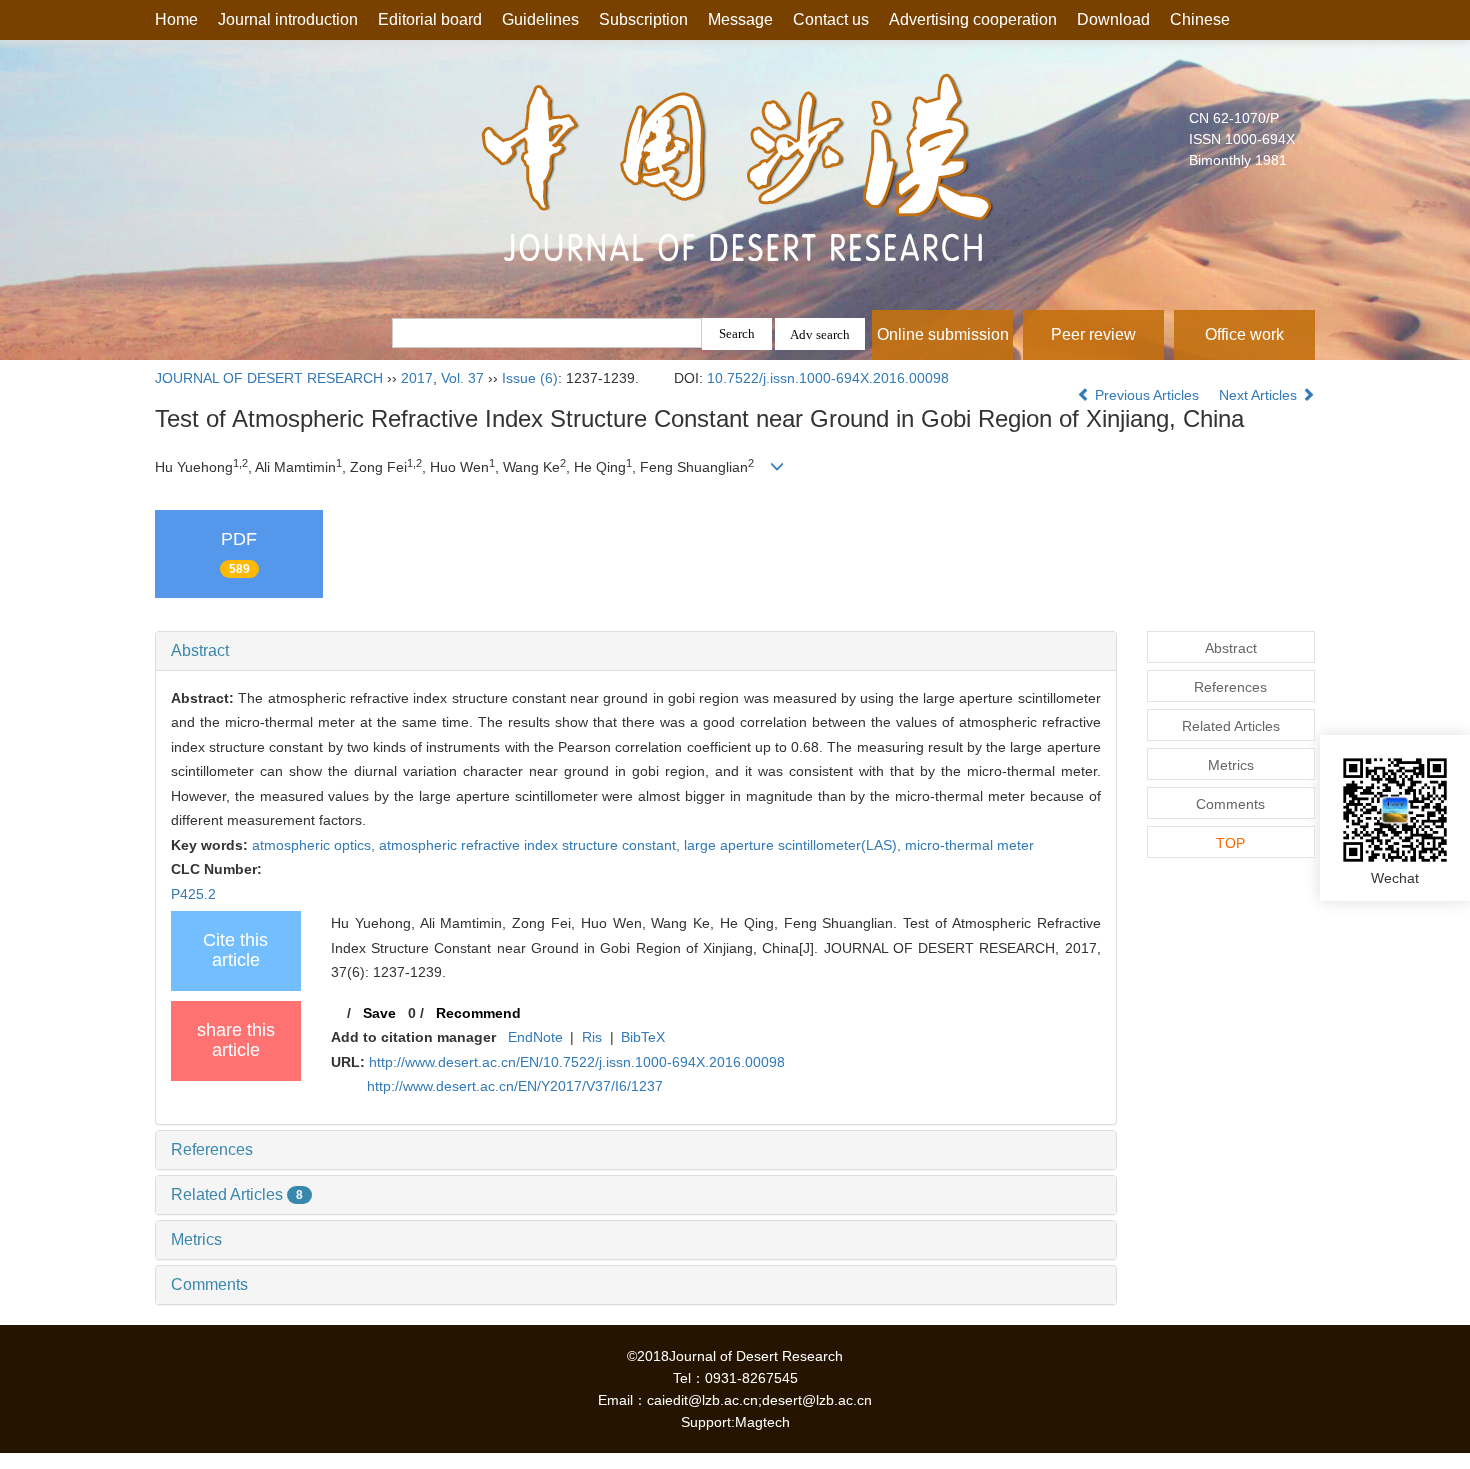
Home (176, 19)
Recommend (478, 1013)
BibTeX (643, 1037)
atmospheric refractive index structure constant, (531, 845)
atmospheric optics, (315, 845)
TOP (1230, 843)
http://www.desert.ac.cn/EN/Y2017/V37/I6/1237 (515, 1086)
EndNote (535, 1037)
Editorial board (430, 19)
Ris (592, 1037)
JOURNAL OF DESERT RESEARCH (269, 378)
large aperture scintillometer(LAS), (794, 845)
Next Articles (1260, 395)
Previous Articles (1147, 395)
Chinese (1200, 19)
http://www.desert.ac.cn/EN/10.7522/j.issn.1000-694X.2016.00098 (577, 1062)
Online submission (943, 334)
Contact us (831, 19)
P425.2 (193, 894)
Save (379, 1013)
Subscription (643, 19)
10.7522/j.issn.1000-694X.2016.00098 (828, 378)
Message (740, 19)
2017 (417, 378)
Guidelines (540, 19)
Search (737, 333)
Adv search (820, 334)
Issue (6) (530, 378)
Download (1113, 19)
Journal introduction (288, 19)
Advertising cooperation (973, 19)
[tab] (636, 651)
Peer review (1093, 334)
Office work (1244, 334)
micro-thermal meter (969, 845)
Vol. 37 (462, 378)
